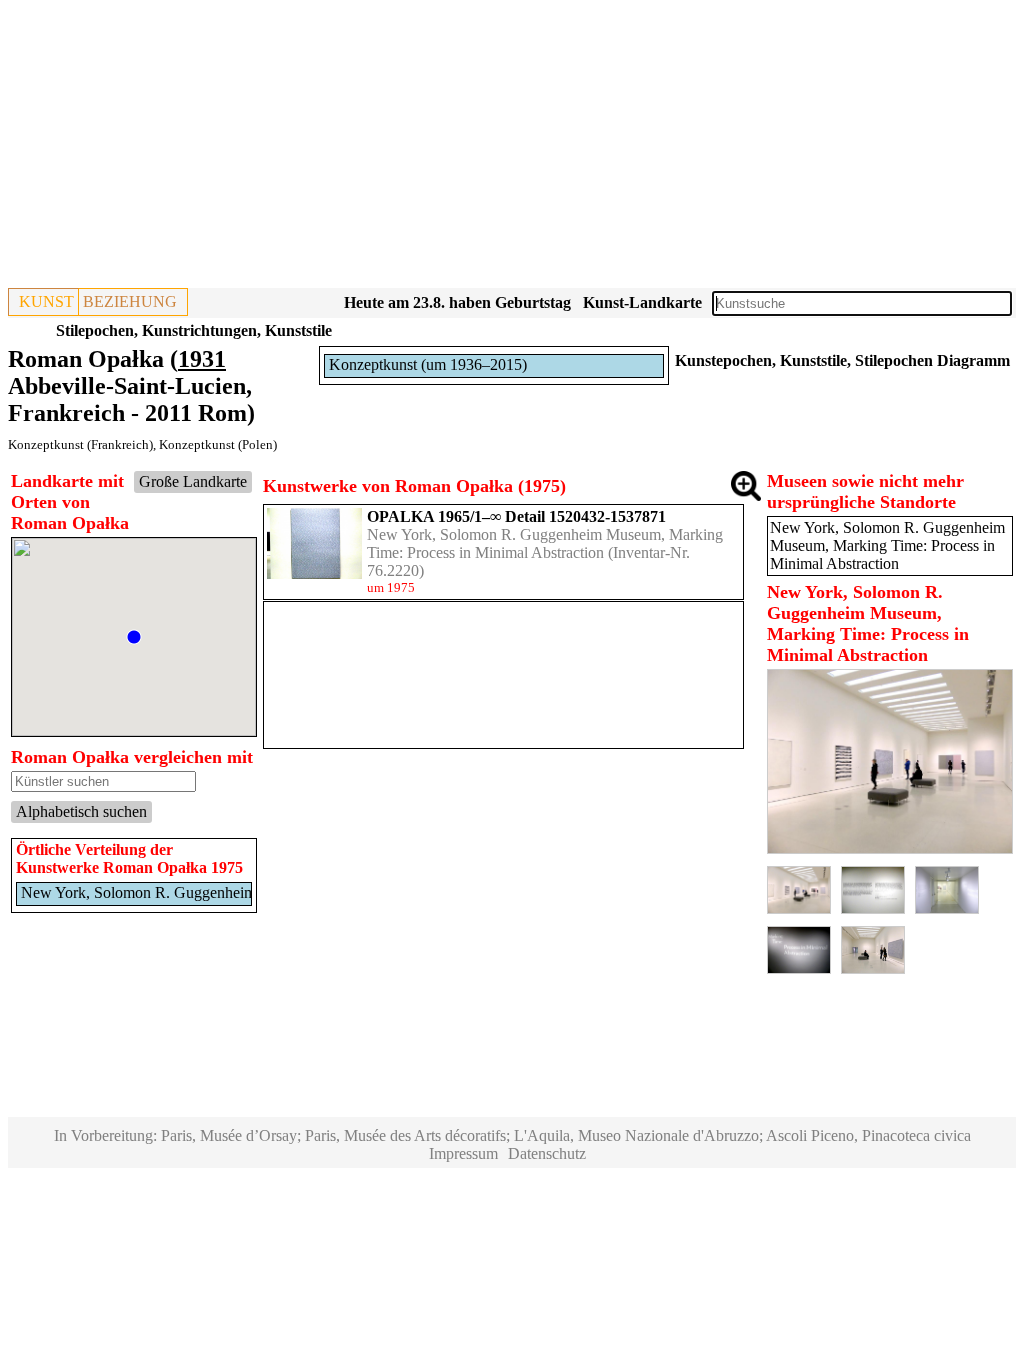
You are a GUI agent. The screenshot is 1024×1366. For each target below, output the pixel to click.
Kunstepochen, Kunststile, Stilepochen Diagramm (842, 360)
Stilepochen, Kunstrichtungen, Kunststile (194, 330)
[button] (134, 637)
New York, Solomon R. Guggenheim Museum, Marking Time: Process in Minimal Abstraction (545, 543)
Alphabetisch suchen (81, 811)
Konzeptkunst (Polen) (218, 444)
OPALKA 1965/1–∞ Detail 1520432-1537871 (516, 516)
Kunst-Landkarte (642, 302)
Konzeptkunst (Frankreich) (80, 444)
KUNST (46, 301)
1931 (202, 359)
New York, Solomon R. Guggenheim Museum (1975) (191, 892)
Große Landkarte (193, 481)
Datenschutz (547, 1153)
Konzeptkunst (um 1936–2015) (428, 364)
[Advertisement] (512, 148)
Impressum (463, 1153)
